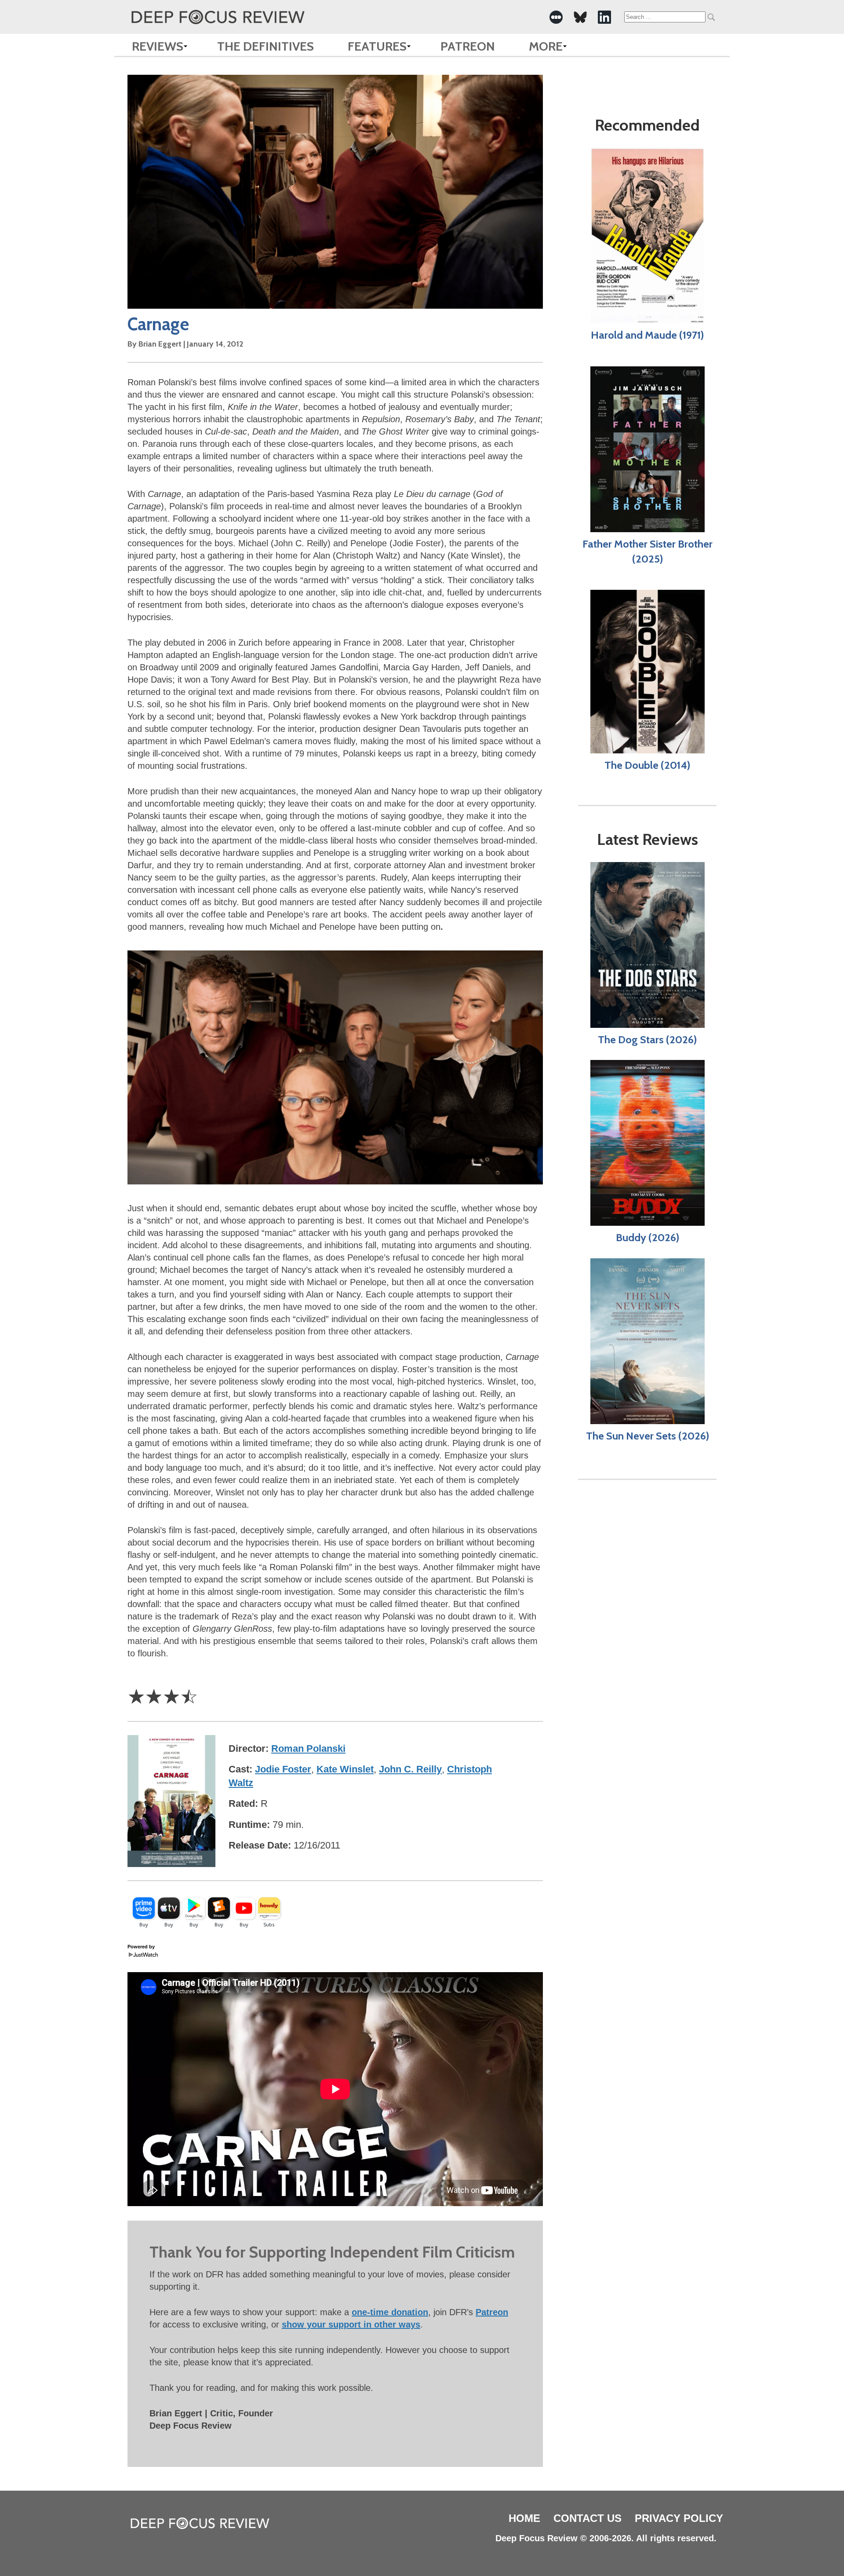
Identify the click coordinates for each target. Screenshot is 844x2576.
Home (524, 2518)
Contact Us (588, 2518)
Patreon (468, 46)
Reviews (158, 46)
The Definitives (266, 46)
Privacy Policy (679, 2518)
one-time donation (390, 2312)
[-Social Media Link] (556, 17)
